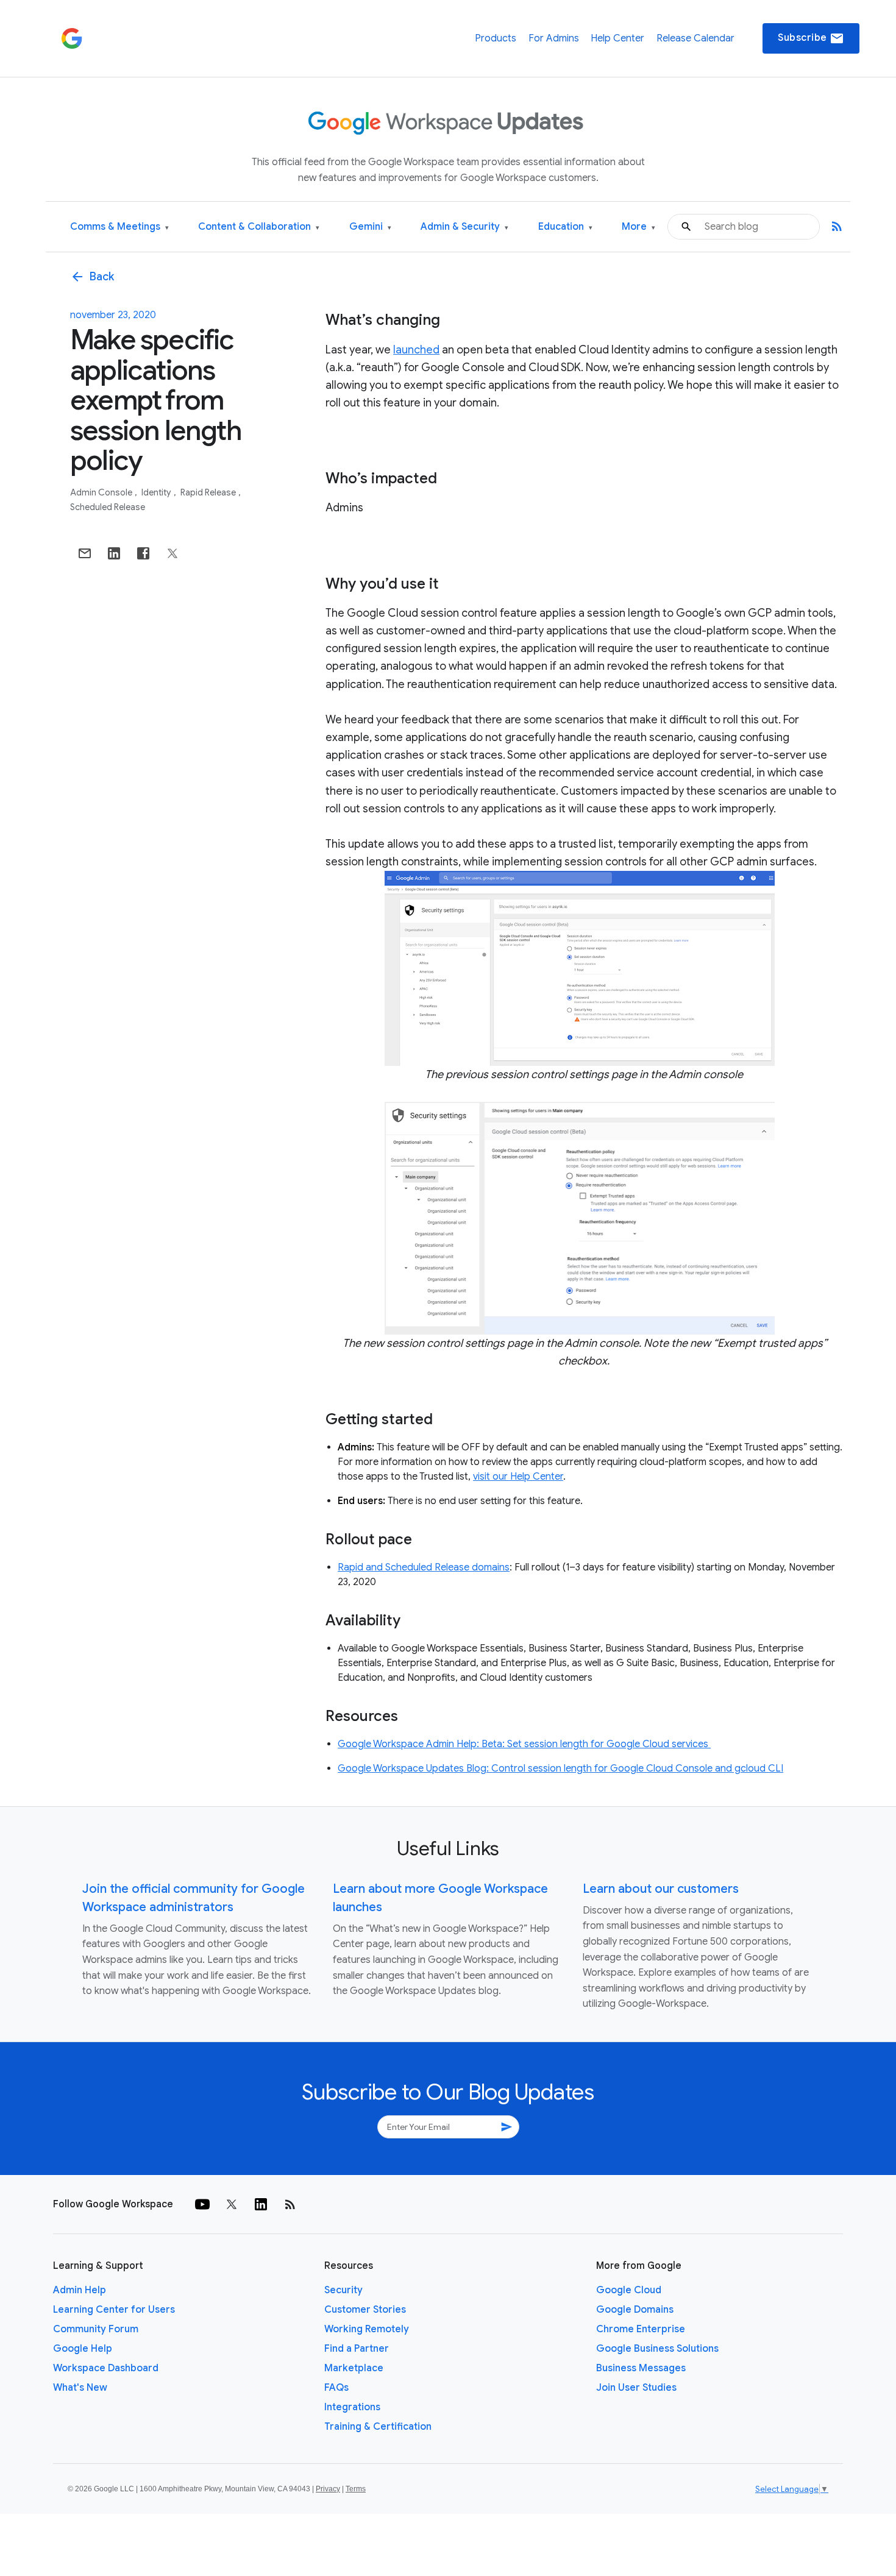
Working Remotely (367, 2329)
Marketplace (354, 2368)
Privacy (328, 2489)
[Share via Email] (85, 553)
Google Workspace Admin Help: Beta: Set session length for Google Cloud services (524, 1744)
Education (565, 227)
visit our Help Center (518, 1477)
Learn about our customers (661, 1889)
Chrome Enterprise (641, 2329)
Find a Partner (357, 2349)
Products (496, 38)
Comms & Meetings (119, 227)
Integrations (352, 2407)
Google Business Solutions (657, 2349)
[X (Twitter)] (232, 2204)
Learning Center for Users (114, 2310)
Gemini (370, 227)
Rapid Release (209, 492)
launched (416, 350)
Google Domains (635, 2310)
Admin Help (80, 2290)
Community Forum (96, 2329)
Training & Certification (378, 2427)
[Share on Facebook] (143, 553)
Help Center (617, 38)
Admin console (102, 492)
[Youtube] (202, 2204)
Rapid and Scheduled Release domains (424, 1567)
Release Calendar (695, 38)
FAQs (336, 2388)
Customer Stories (365, 2310)
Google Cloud (629, 2290)
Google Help (83, 2349)
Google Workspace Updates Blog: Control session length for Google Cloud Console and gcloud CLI (560, 1769)
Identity (157, 492)
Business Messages (641, 2368)
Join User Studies (636, 2388)
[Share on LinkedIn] (114, 553)
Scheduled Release (108, 507)
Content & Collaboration (259, 227)
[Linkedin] (261, 2204)
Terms (356, 2489)
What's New (80, 2388)
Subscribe (811, 38)
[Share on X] (172, 553)
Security (343, 2290)
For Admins (554, 38)
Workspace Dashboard (106, 2368)
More (638, 227)
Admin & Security (464, 227)
